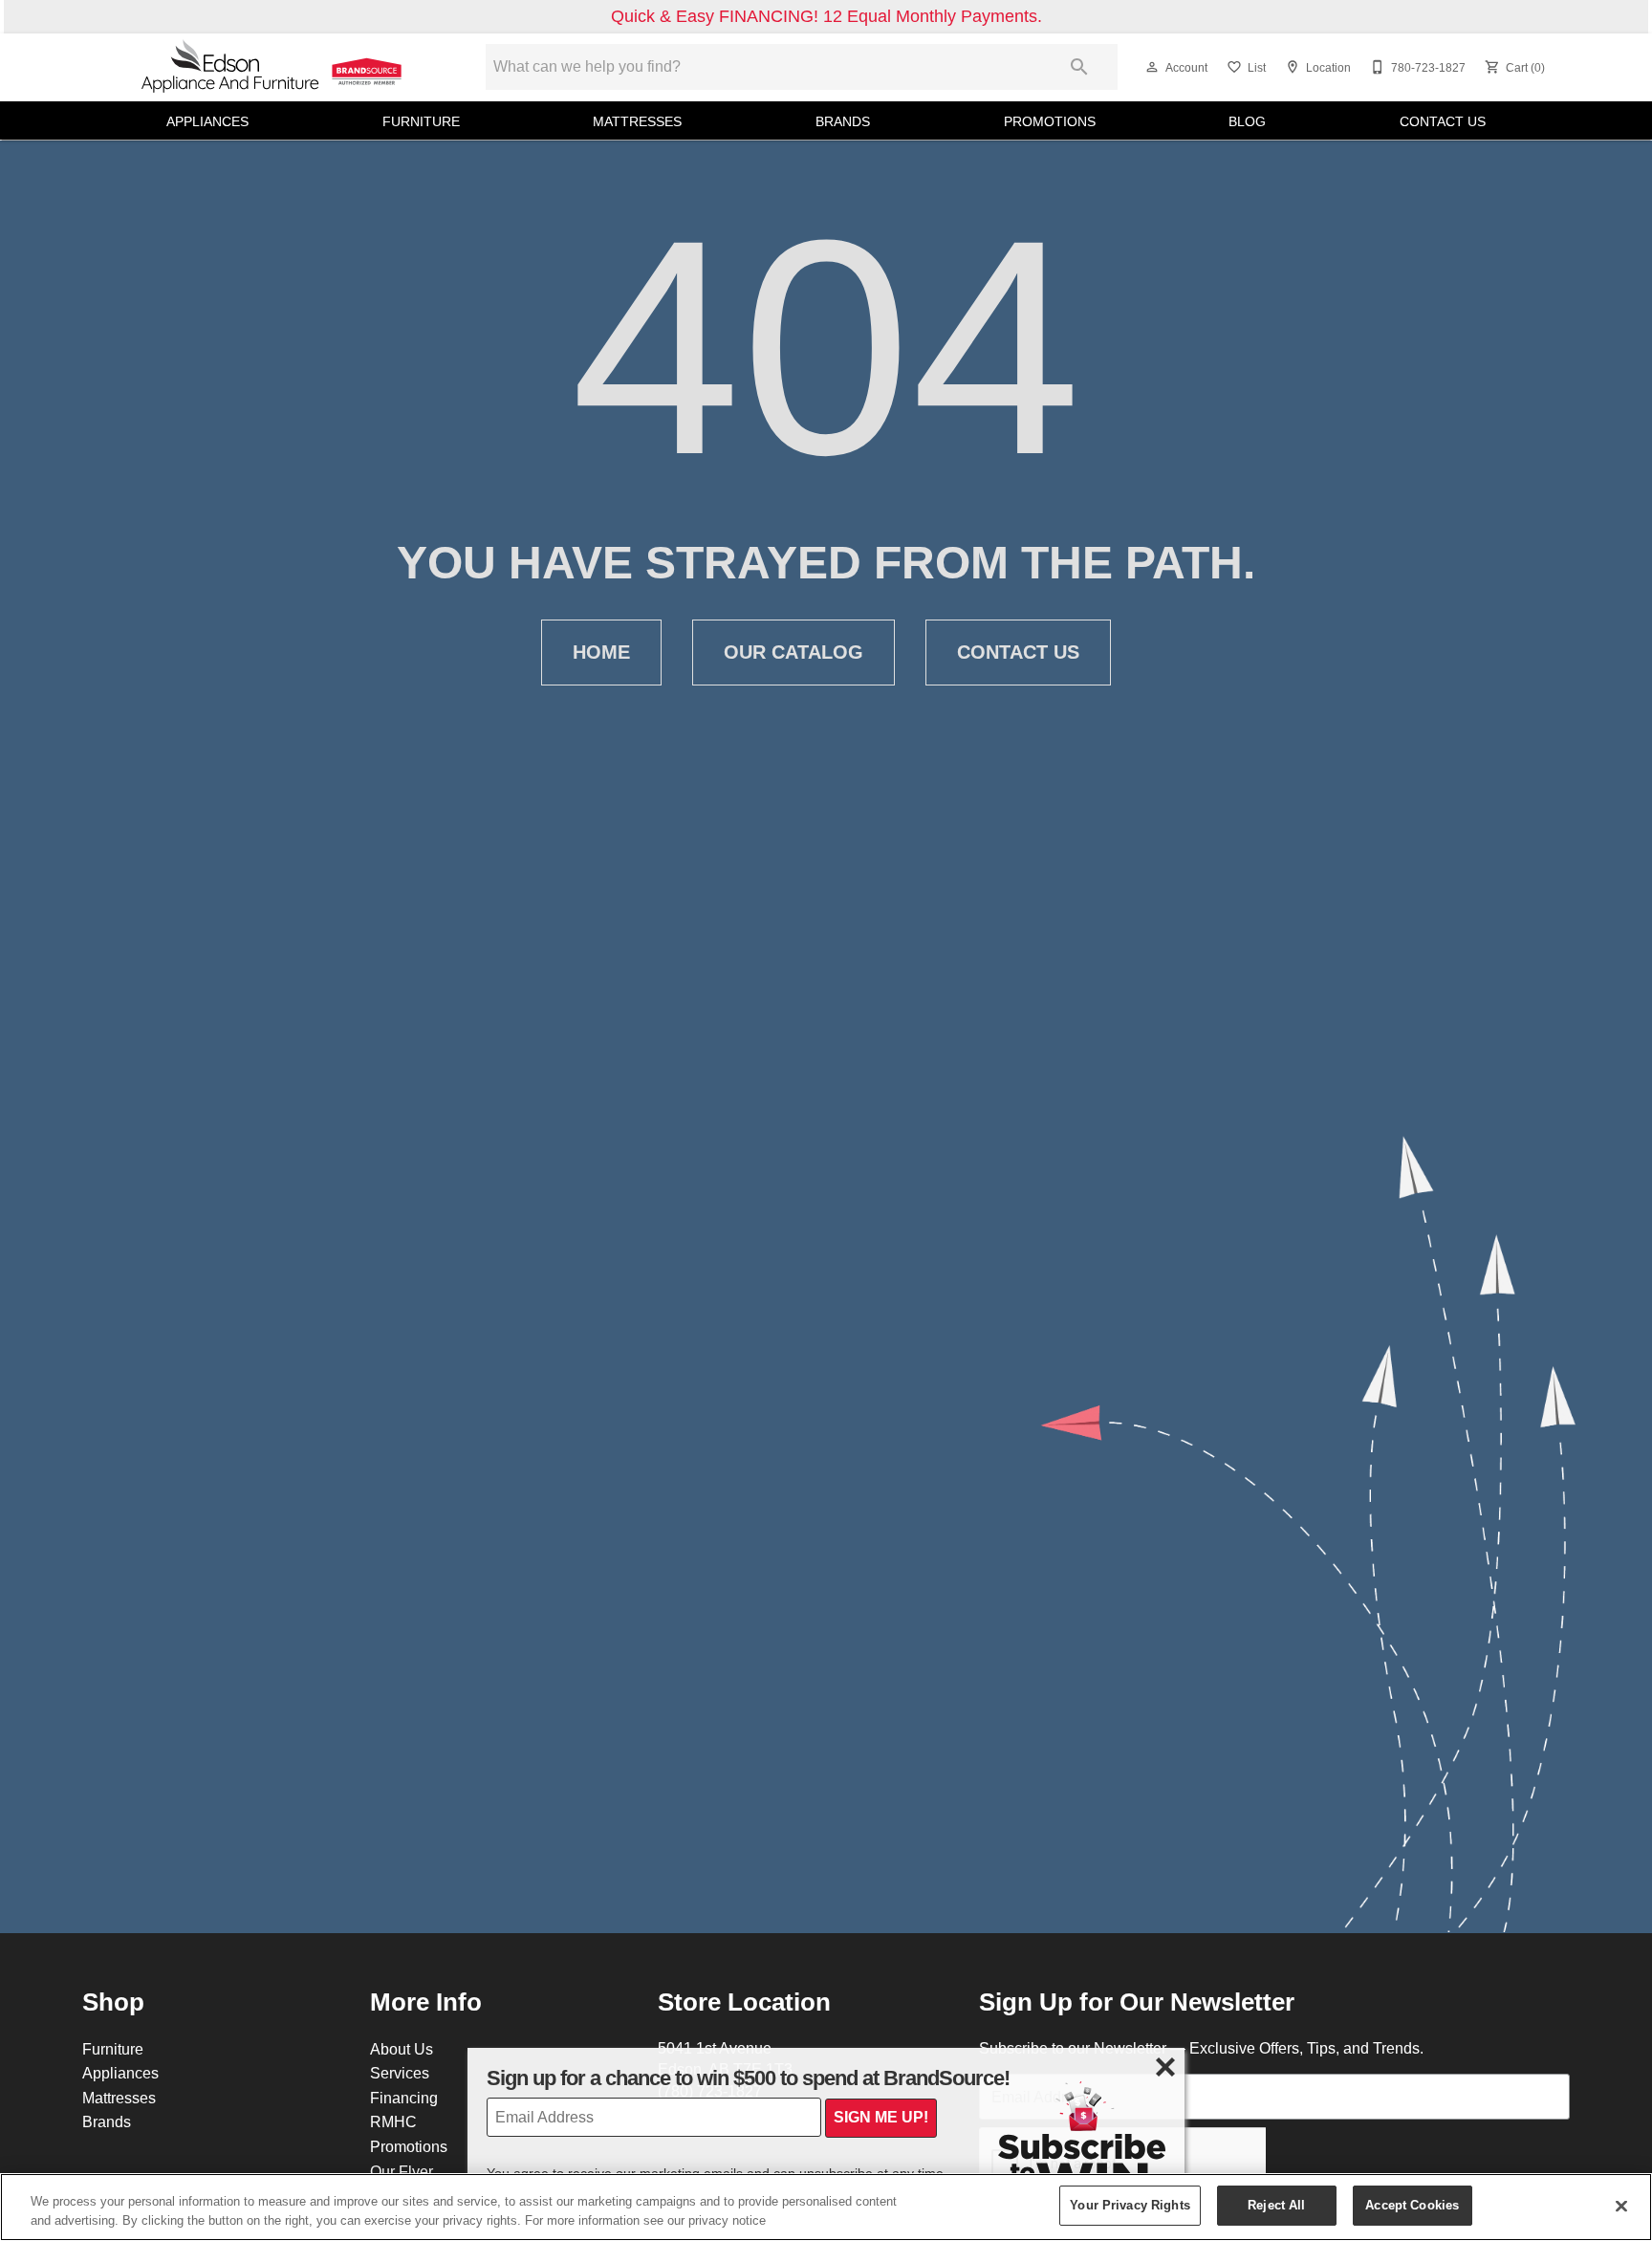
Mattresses (637, 121)
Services (400, 2073)
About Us (402, 2049)
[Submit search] (1079, 67)
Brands (843, 121)
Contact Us (1443, 121)
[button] (1152, 67)
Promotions (1050, 121)
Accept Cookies (1412, 2205)
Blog (1247, 121)
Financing (404, 2098)
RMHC (393, 2121)
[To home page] (273, 67)
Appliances (207, 121)
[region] (826, 2207)
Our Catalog (793, 652)
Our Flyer (402, 2171)
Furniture (421, 121)
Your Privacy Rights (1130, 2205)
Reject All (1276, 2205)
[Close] (1621, 2206)
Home (601, 652)
